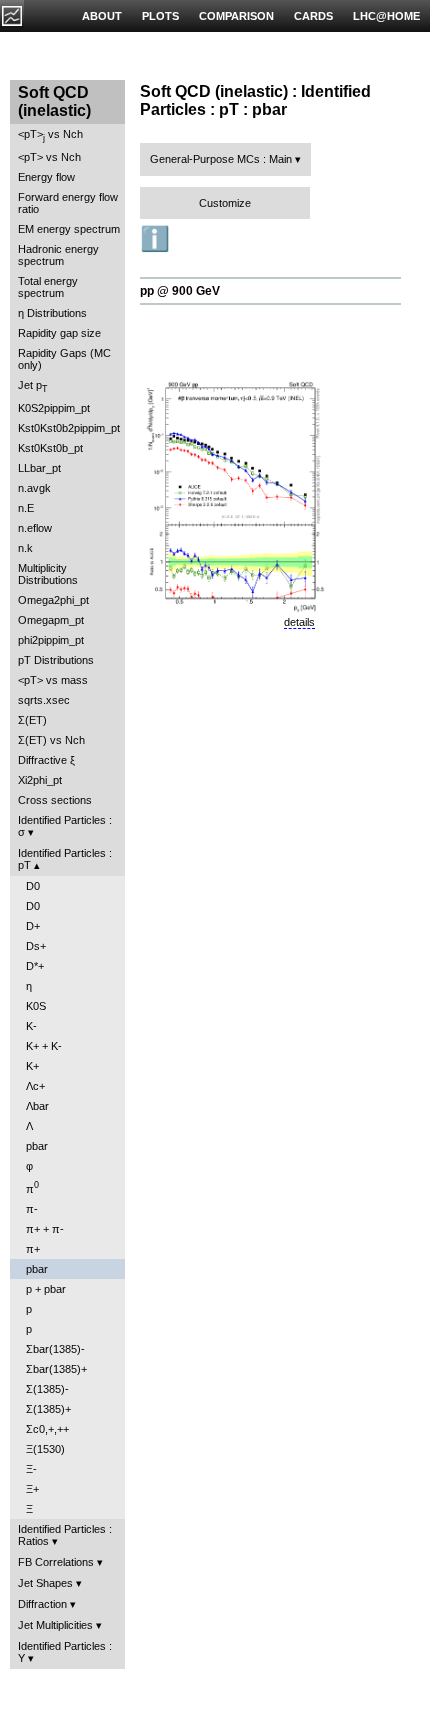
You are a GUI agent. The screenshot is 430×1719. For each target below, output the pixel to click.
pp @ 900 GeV (180, 291)
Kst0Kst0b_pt (50, 448)
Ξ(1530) (45, 1449)
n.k (25, 548)
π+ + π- (45, 1229)
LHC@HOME (386, 16)
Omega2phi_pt (53, 600)
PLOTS (160, 16)
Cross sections (55, 800)
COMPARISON (236, 16)
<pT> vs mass (53, 680)
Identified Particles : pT (65, 859)
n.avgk (34, 488)
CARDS (313, 16)
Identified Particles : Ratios (65, 1535)
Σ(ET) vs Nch (51, 740)
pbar (37, 1146)
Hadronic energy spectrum (58, 255)
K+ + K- (44, 1046)
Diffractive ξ (46, 760)
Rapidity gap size (59, 333)
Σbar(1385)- (55, 1349)
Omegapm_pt (51, 620)
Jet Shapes (45, 1583)
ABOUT (102, 16)
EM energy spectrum (69, 229)
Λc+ (35, 1086)
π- (32, 1209)
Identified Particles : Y (65, 1652)
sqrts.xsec (44, 700)
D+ (33, 926)
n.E (26, 508)
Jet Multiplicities (55, 1625)
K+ (32, 1066)
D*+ (35, 966)
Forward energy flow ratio (68, 203)
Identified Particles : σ (65, 826)
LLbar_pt (39, 468)
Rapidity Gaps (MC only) (64, 359)
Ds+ (36, 946)
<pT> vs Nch (50, 135)
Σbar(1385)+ (56, 1369)
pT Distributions (56, 660)
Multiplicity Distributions (48, 574)
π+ (33, 1249)
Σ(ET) (32, 720)
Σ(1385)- (47, 1389)
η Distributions (52, 313)
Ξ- (31, 1469)
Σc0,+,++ (47, 1429)
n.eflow (35, 528)
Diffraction (42, 1604)
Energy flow (46, 177)
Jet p (33, 386)
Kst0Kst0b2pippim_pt (69, 428)
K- (31, 1026)
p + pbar (46, 1289)
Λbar (37, 1106)
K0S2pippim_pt (54, 408)
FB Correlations (56, 1562)
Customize (225, 203)
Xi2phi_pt (40, 780)
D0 (33, 886)
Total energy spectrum (48, 287)
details (299, 622)
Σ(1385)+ (48, 1409)
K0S (36, 1006)
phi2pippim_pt (51, 640)
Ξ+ (32, 1489)
